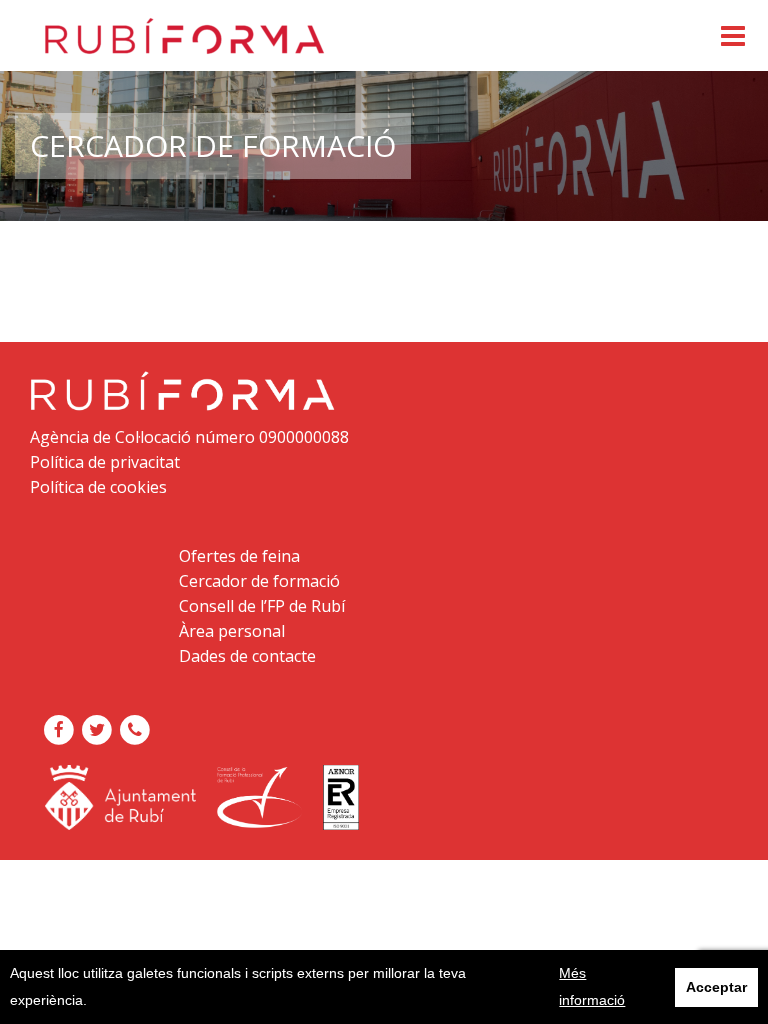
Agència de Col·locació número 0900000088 (189, 437)
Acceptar (716, 987)
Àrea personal (232, 631)
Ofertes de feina (239, 556)
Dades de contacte (247, 656)
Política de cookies (98, 487)
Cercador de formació (259, 581)
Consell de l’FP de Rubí (262, 606)
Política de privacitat (105, 462)
